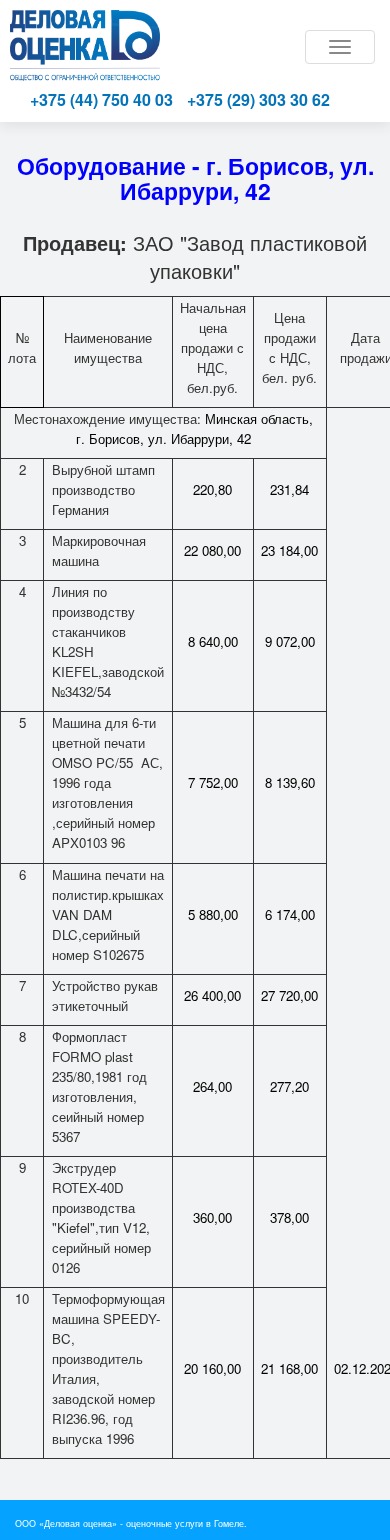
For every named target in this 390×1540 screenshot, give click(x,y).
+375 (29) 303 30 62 (258, 99)
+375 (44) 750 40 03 (101, 99)
